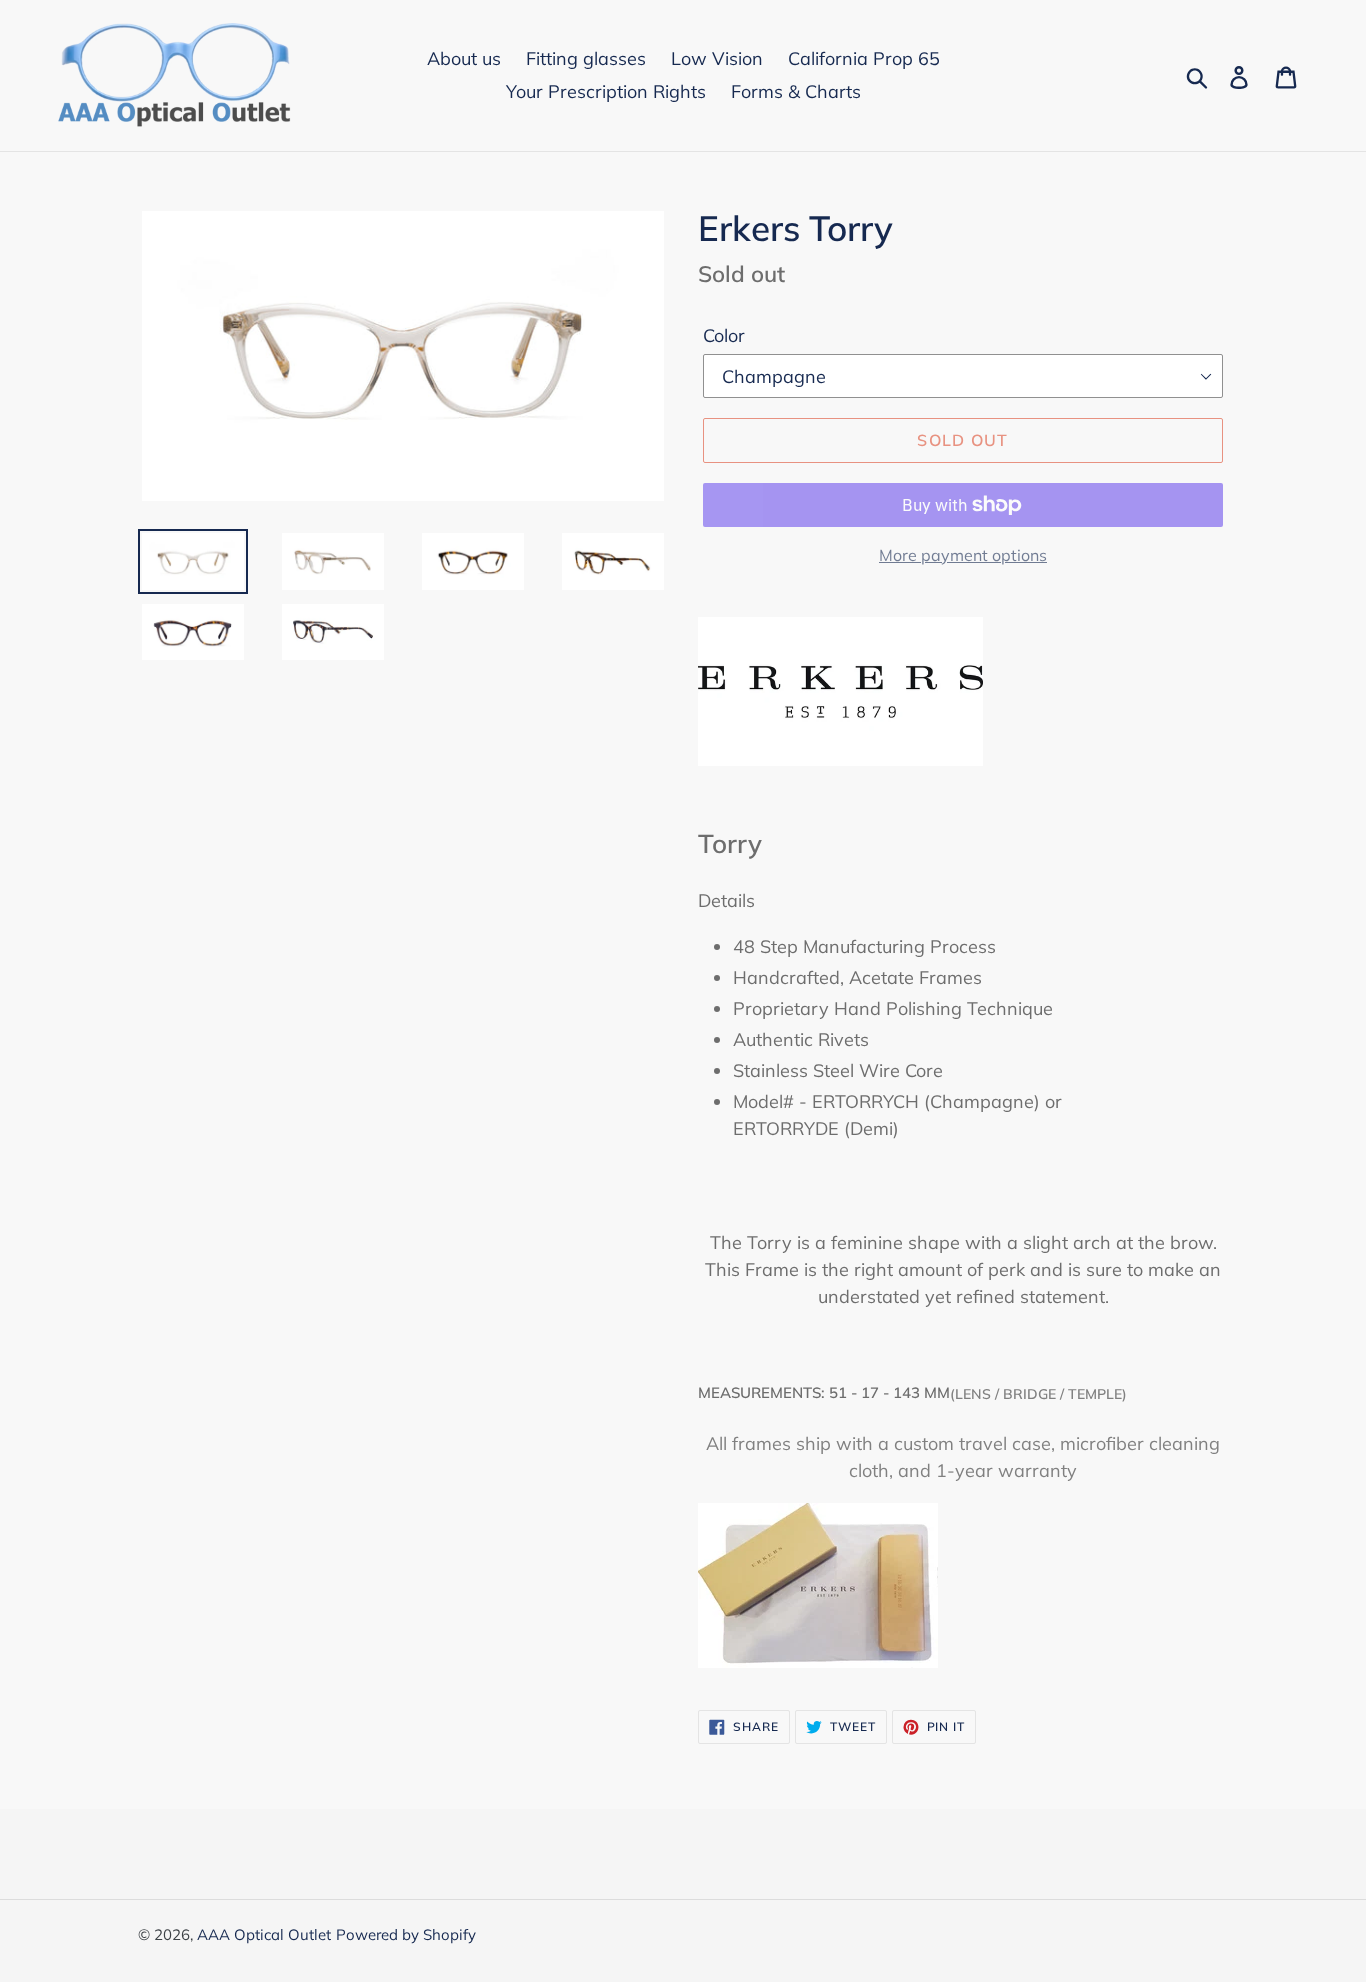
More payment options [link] (963, 555)
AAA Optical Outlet (264, 1934)
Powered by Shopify (406, 1934)
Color (724, 335)
